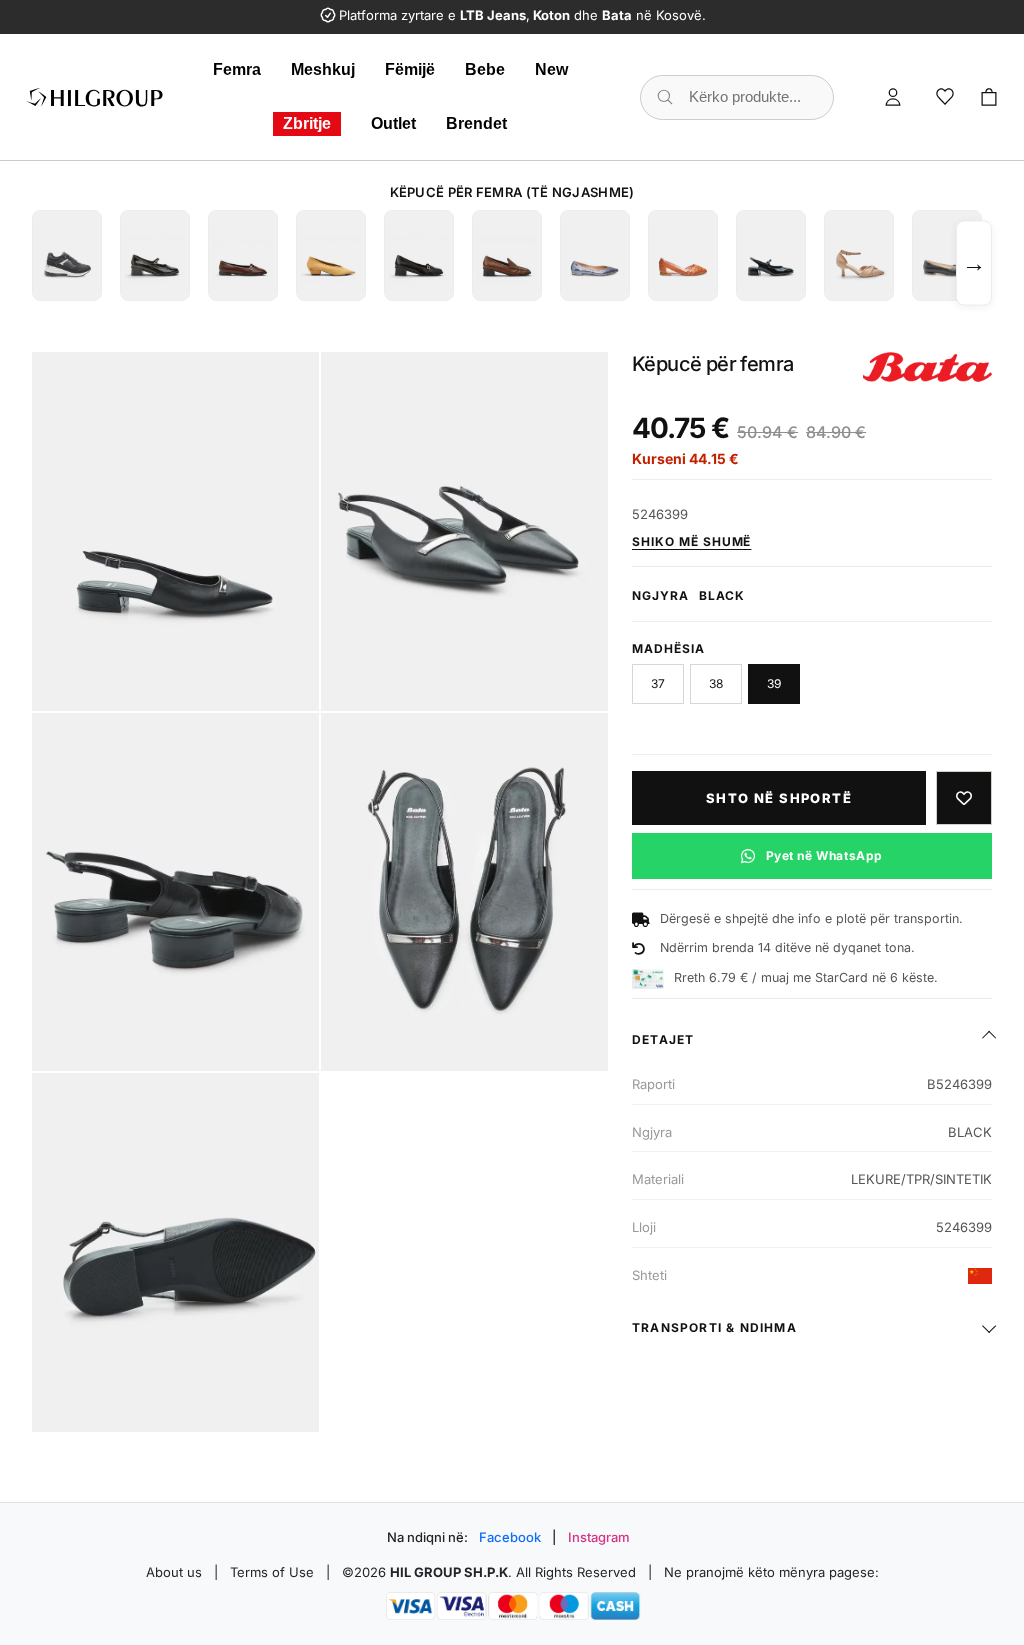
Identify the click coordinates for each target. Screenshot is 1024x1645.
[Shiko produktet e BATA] (927, 367)
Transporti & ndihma (714, 1327)
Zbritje (307, 123)
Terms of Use (272, 1572)
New (551, 69)
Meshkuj (323, 69)
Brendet (476, 123)
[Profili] (893, 97)
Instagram (599, 1537)
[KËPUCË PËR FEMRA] (67, 255)
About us (174, 1572)
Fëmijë (410, 69)
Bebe (485, 69)
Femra (237, 69)
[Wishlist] (945, 97)
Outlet (393, 123)
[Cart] (989, 97)
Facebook (510, 1537)
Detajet (663, 1039)
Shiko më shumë (691, 541)
